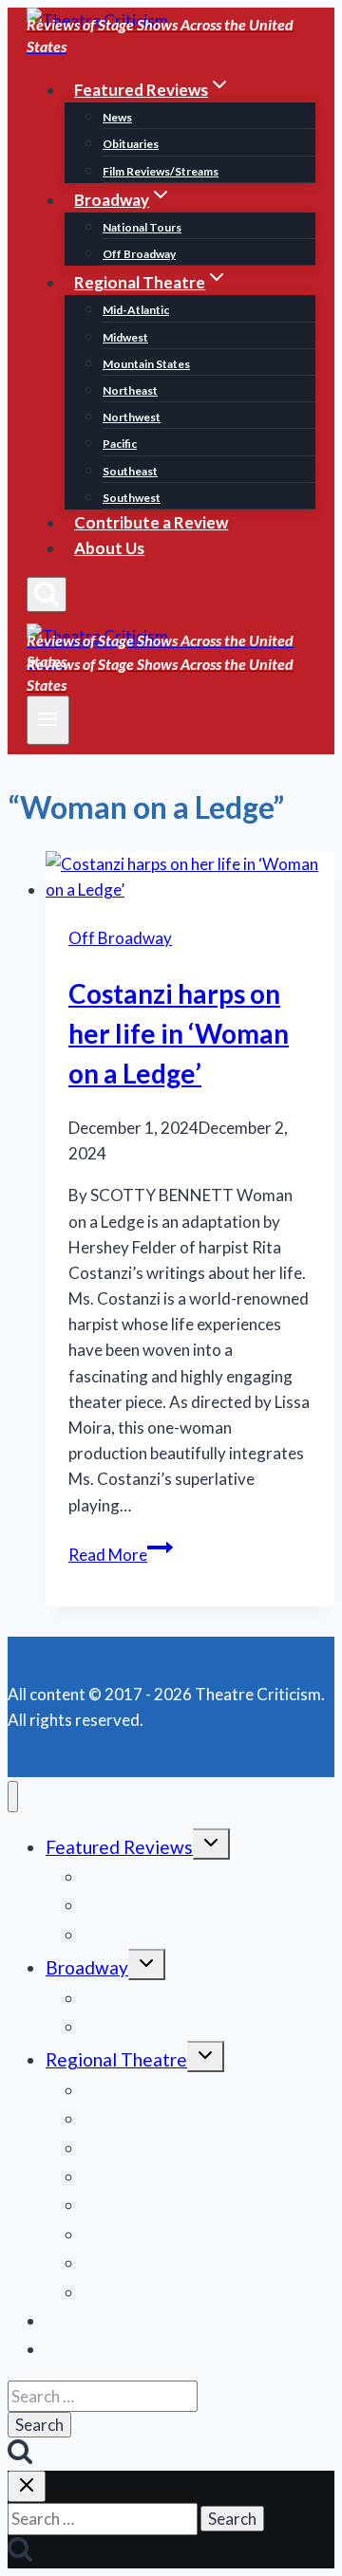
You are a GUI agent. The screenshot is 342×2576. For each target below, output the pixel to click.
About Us (109, 548)
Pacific (120, 444)
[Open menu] (48, 720)
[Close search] (27, 2486)
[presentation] (190, 877)
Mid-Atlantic (136, 310)
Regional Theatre (116, 2059)
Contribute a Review (151, 522)
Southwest (132, 498)
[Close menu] (13, 1797)
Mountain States (146, 364)
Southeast (130, 471)
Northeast (130, 390)
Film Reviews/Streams (161, 171)
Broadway (87, 1967)
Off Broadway (139, 254)
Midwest (125, 337)
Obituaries (131, 144)
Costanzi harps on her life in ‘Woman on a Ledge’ (179, 1033)
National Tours (142, 227)
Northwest (132, 417)
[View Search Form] (47, 594)
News (117, 117)
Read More (121, 1555)
